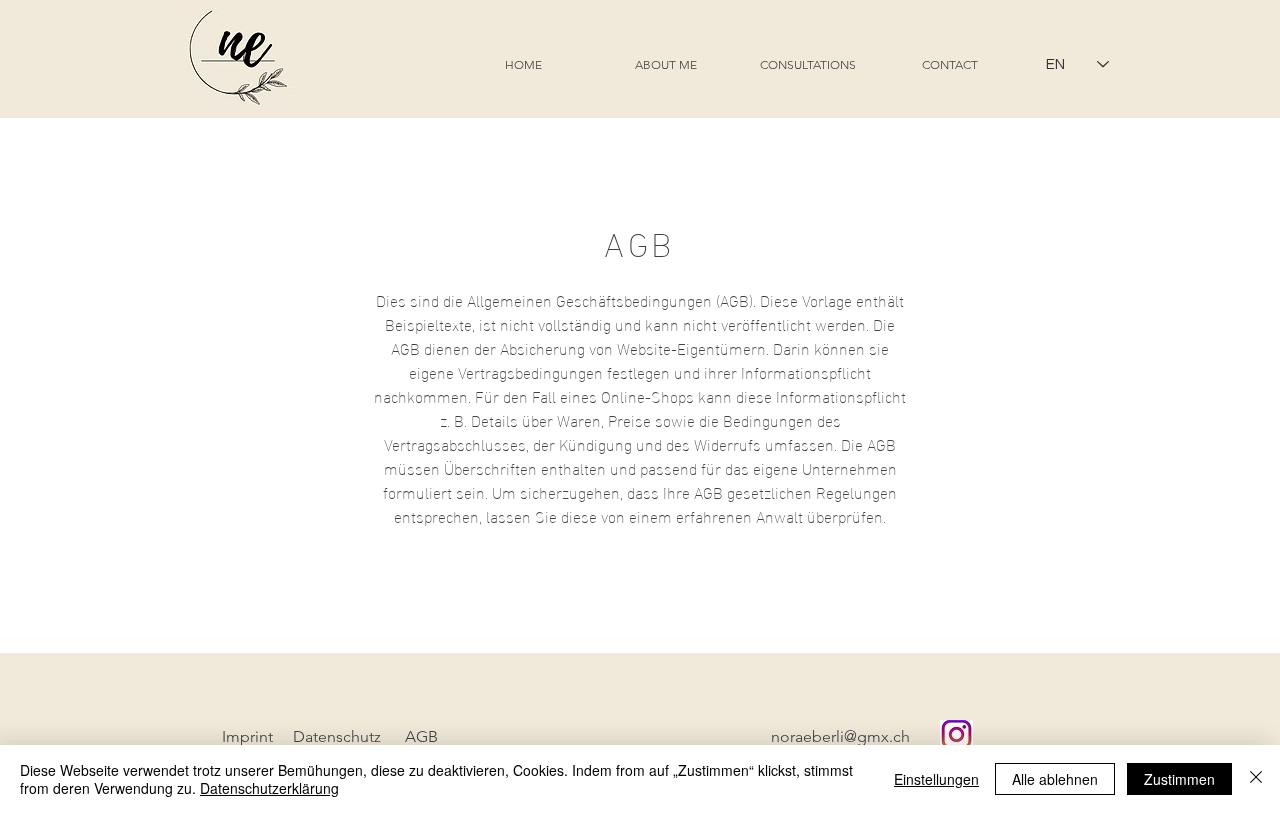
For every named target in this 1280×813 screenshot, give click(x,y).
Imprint (247, 736)
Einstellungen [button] (936, 779)
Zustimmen (1179, 779)
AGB (421, 736)
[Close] (1256, 779)
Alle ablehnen (1055, 779)
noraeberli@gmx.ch (840, 736)
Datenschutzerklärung (269, 788)
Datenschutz (337, 736)
